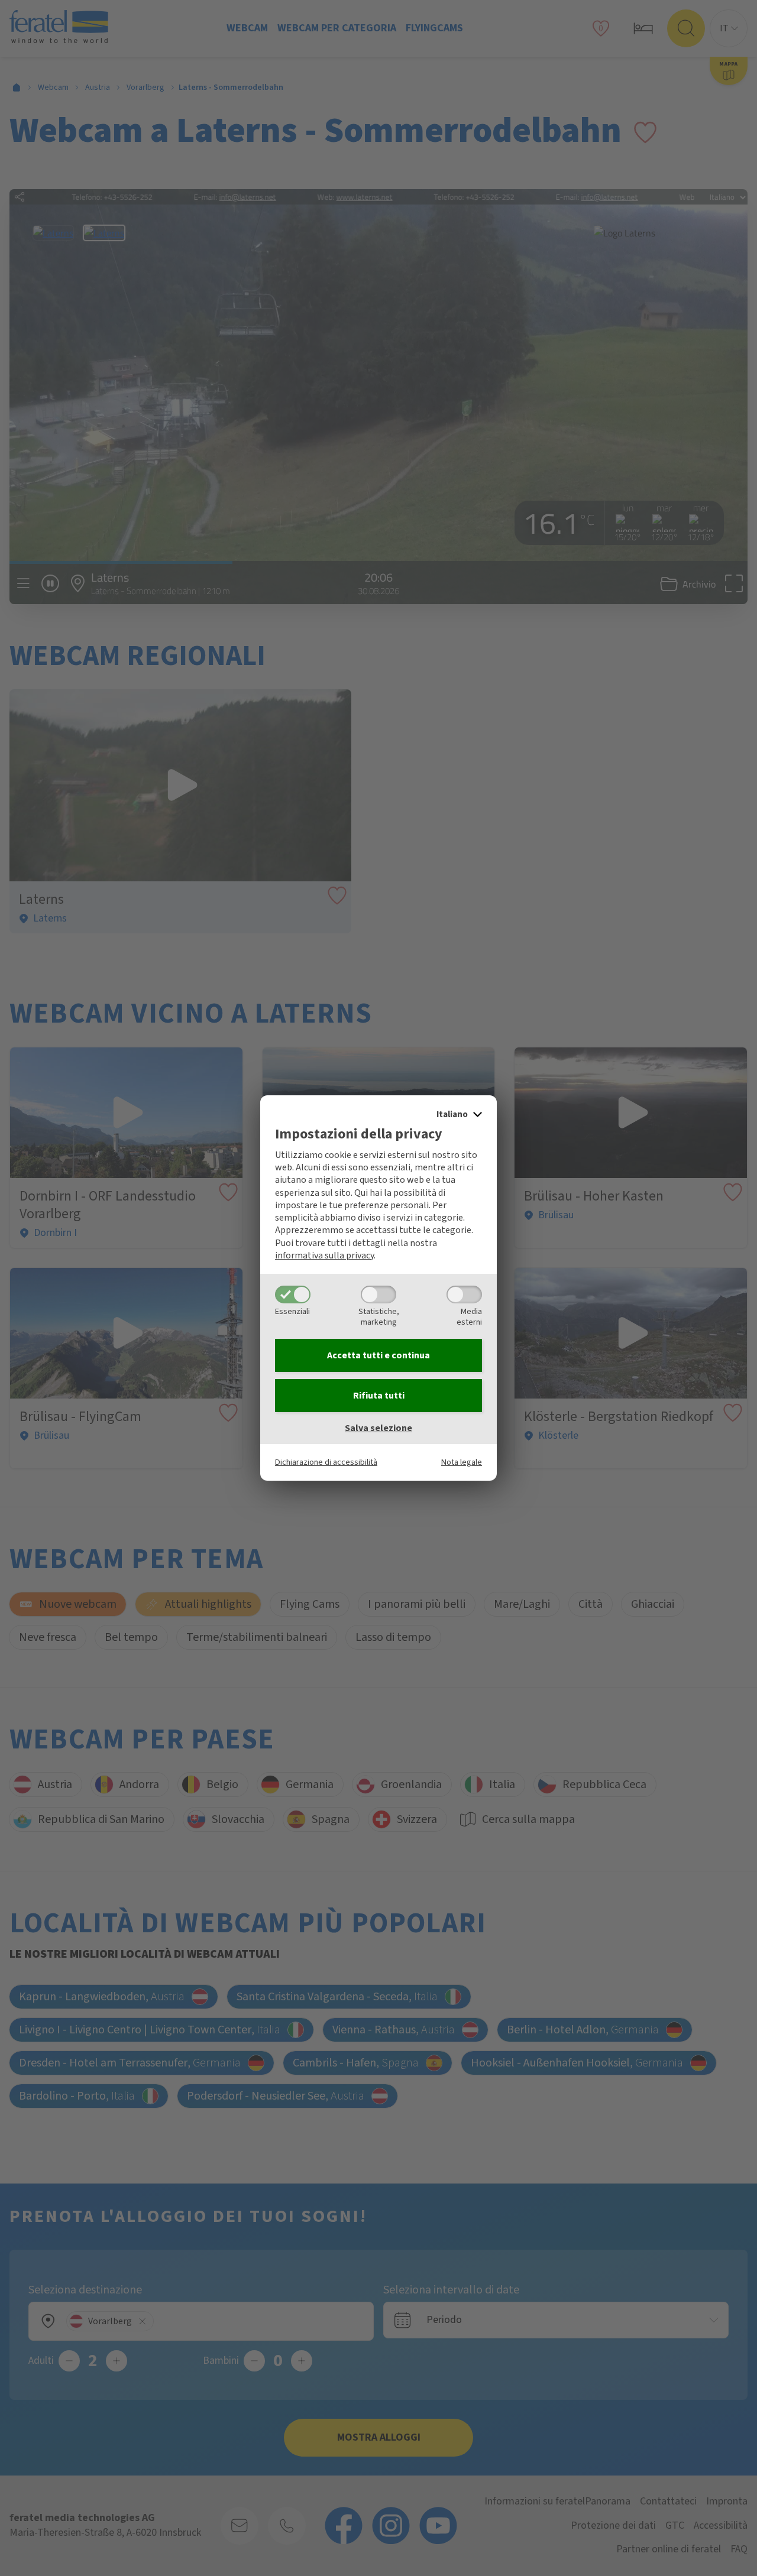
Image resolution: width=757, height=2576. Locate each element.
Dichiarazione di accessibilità (326, 1462)
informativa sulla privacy (324, 1255)
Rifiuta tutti (379, 1396)
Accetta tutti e (378, 1355)
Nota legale (462, 1462)
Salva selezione (378, 1428)
